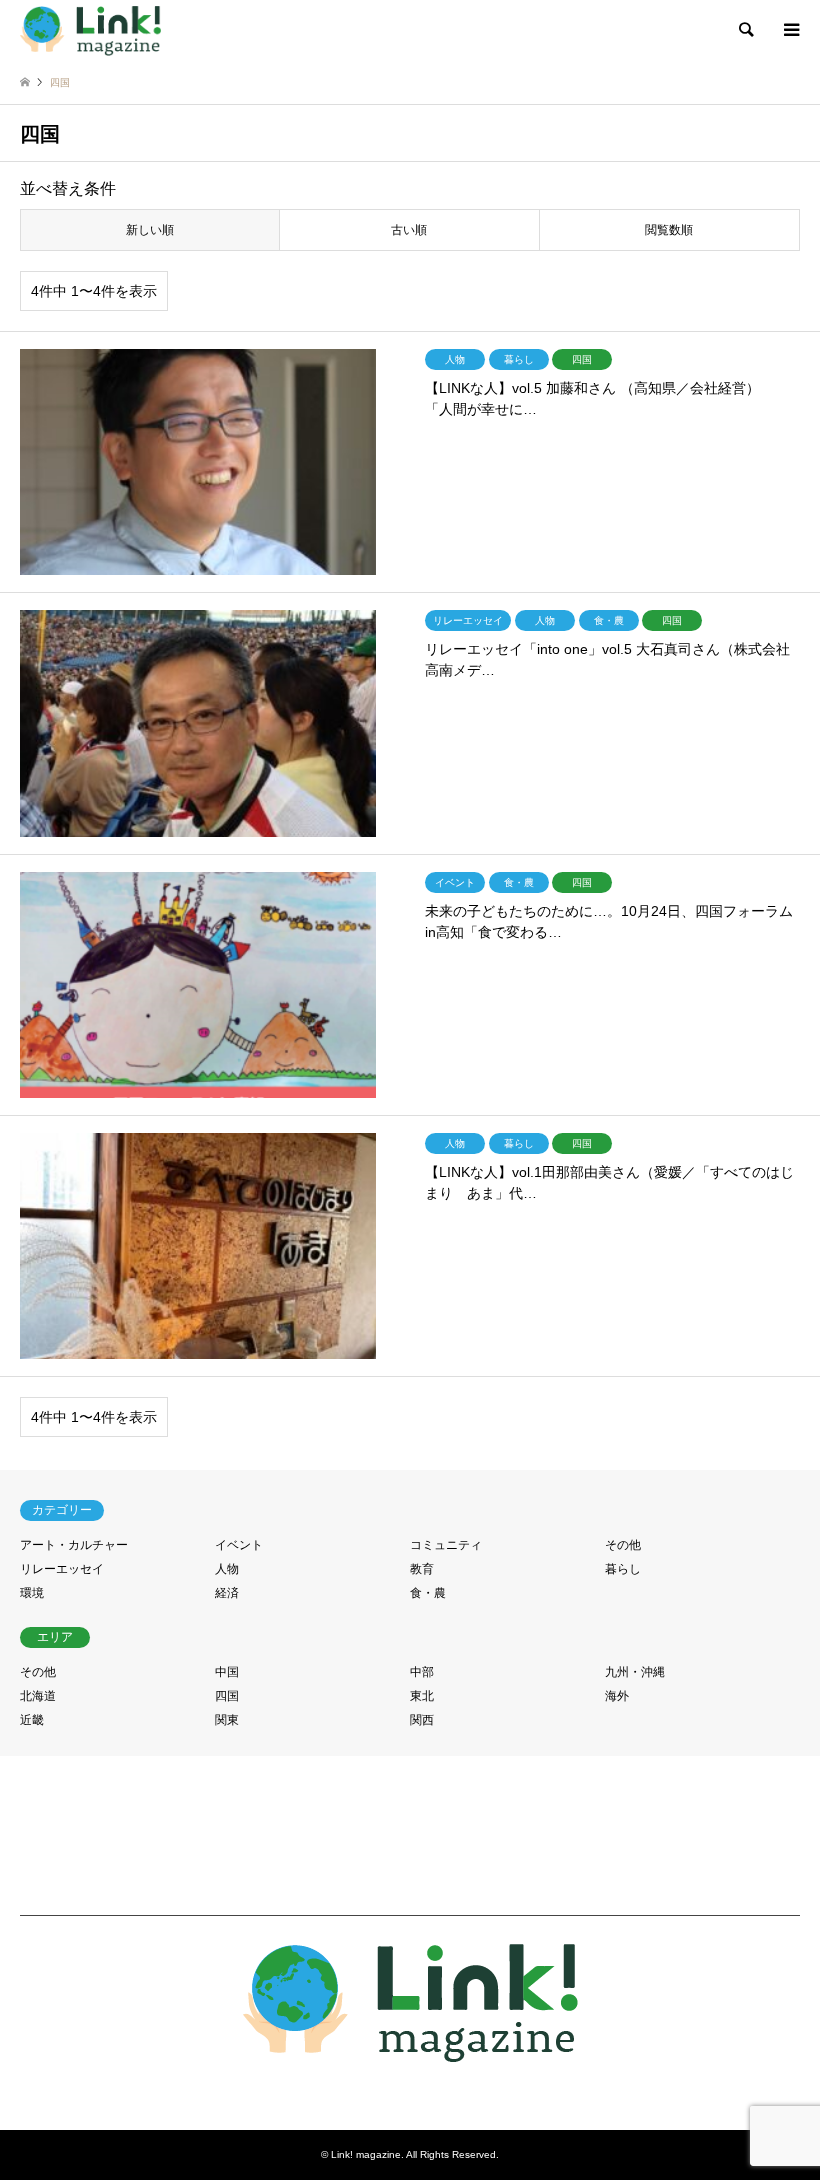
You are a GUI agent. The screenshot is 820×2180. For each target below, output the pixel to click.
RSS (410, 2089)
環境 (32, 1593)
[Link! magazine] (90, 30)
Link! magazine (366, 2154)
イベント (239, 1545)
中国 (227, 1672)
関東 (227, 1720)
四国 (227, 1696)
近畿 (32, 1720)
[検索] (745, 30)
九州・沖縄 (635, 1672)
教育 (422, 1569)
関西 (422, 1720)
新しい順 (150, 230)
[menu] (790, 30)
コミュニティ (446, 1545)
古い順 (409, 230)
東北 (422, 1696)
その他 (623, 1545)
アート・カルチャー (74, 1545)
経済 (227, 1593)
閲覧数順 (669, 230)
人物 (227, 1569)
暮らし (623, 1569)
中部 (422, 1672)
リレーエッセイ (62, 1569)
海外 (617, 1696)
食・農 (428, 1593)
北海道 (38, 1696)
